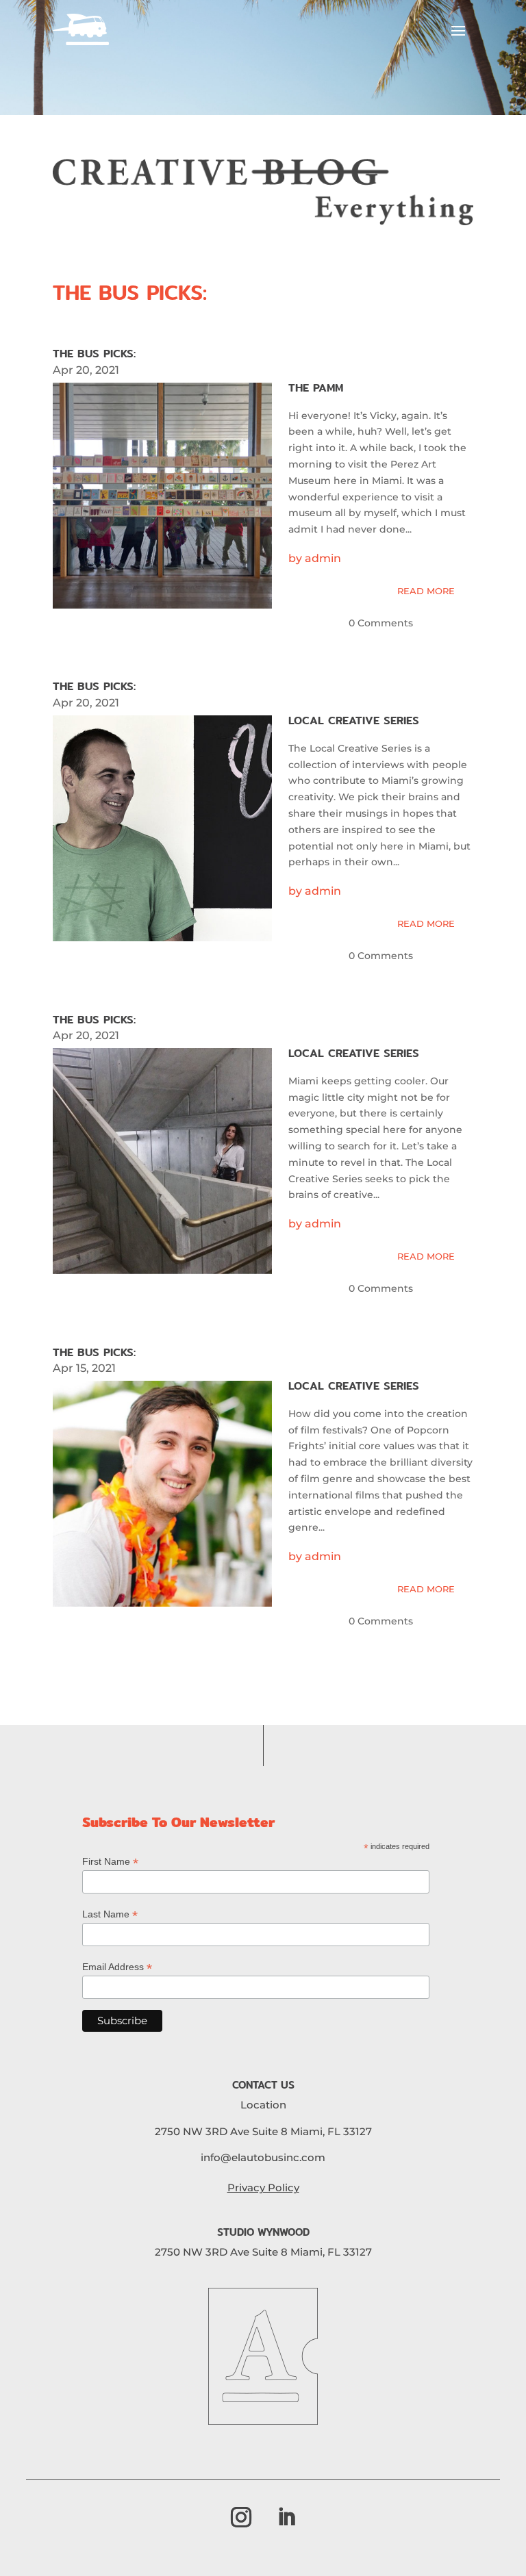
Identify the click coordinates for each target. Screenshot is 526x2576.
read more (426, 591)
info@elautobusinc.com (263, 2157)
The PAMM (316, 388)
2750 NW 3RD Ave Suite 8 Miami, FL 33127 (263, 2131)
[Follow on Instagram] (241, 2517)
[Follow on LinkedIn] (286, 2517)
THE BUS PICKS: (130, 292)
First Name (110, 1862)
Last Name (110, 1914)
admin (323, 558)
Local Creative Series (354, 720)
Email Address (117, 1967)
